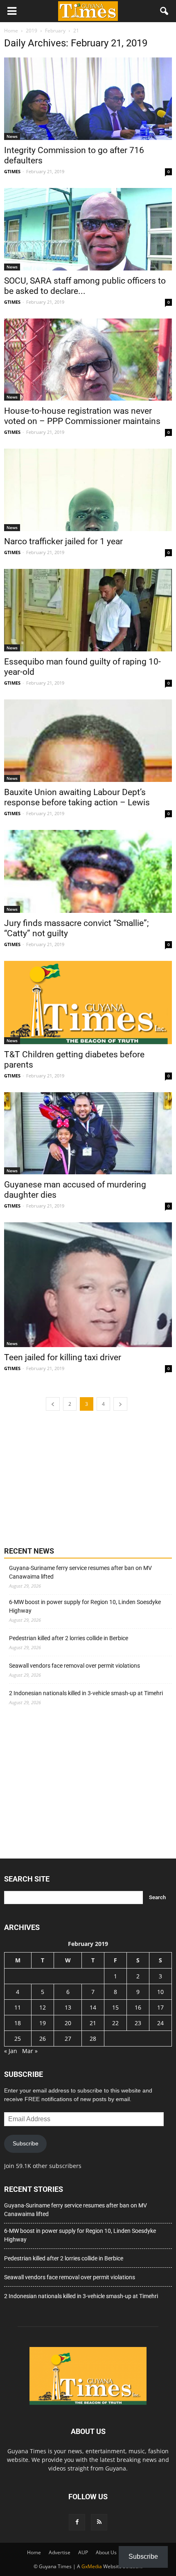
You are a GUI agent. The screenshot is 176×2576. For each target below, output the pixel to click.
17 (160, 2007)
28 (93, 2039)
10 (160, 1992)
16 (138, 2007)
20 (68, 2023)
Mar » (30, 2051)
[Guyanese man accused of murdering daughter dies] (88, 1133)
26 (43, 2039)
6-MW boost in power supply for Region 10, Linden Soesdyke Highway (85, 1606)
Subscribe (26, 2143)
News (12, 136)
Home (34, 2552)
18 (18, 2023)
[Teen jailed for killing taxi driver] (88, 1285)
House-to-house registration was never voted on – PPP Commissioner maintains (82, 416)
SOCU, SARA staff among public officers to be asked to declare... (85, 286)
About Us (106, 2552)
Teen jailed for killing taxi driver (63, 1357)
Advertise (60, 2552)
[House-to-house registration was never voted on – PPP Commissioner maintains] (88, 360)
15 (115, 2007)
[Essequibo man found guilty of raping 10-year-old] (88, 610)
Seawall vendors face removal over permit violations (74, 1666)
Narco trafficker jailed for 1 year (63, 541)
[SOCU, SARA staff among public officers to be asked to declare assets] (88, 229)
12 (43, 2007)
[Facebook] (77, 2522)
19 (43, 2023)
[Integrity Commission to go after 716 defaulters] (88, 99)
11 (18, 2007)
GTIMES (12, 171)
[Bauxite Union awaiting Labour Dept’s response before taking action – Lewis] (88, 741)
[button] (165, 11)
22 (115, 2023)
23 (138, 2023)
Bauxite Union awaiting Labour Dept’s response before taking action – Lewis (77, 797)
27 (68, 2039)
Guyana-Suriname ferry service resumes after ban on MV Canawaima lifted (80, 1572)
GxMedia (92, 2566)
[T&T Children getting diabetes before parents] (88, 1002)
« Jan (11, 2051)
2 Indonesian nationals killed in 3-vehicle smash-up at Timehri (86, 1693)
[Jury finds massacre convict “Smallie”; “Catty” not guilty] (88, 871)
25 (18, 2039)
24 (160, 2023)
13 (68, 2007)
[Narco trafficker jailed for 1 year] (88, 490)
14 (93, 2007)
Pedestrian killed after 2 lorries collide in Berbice (69, 1638)
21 (93, 2023)
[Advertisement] (65, 1478)
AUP (83, 2552)
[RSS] (99, 2522)
